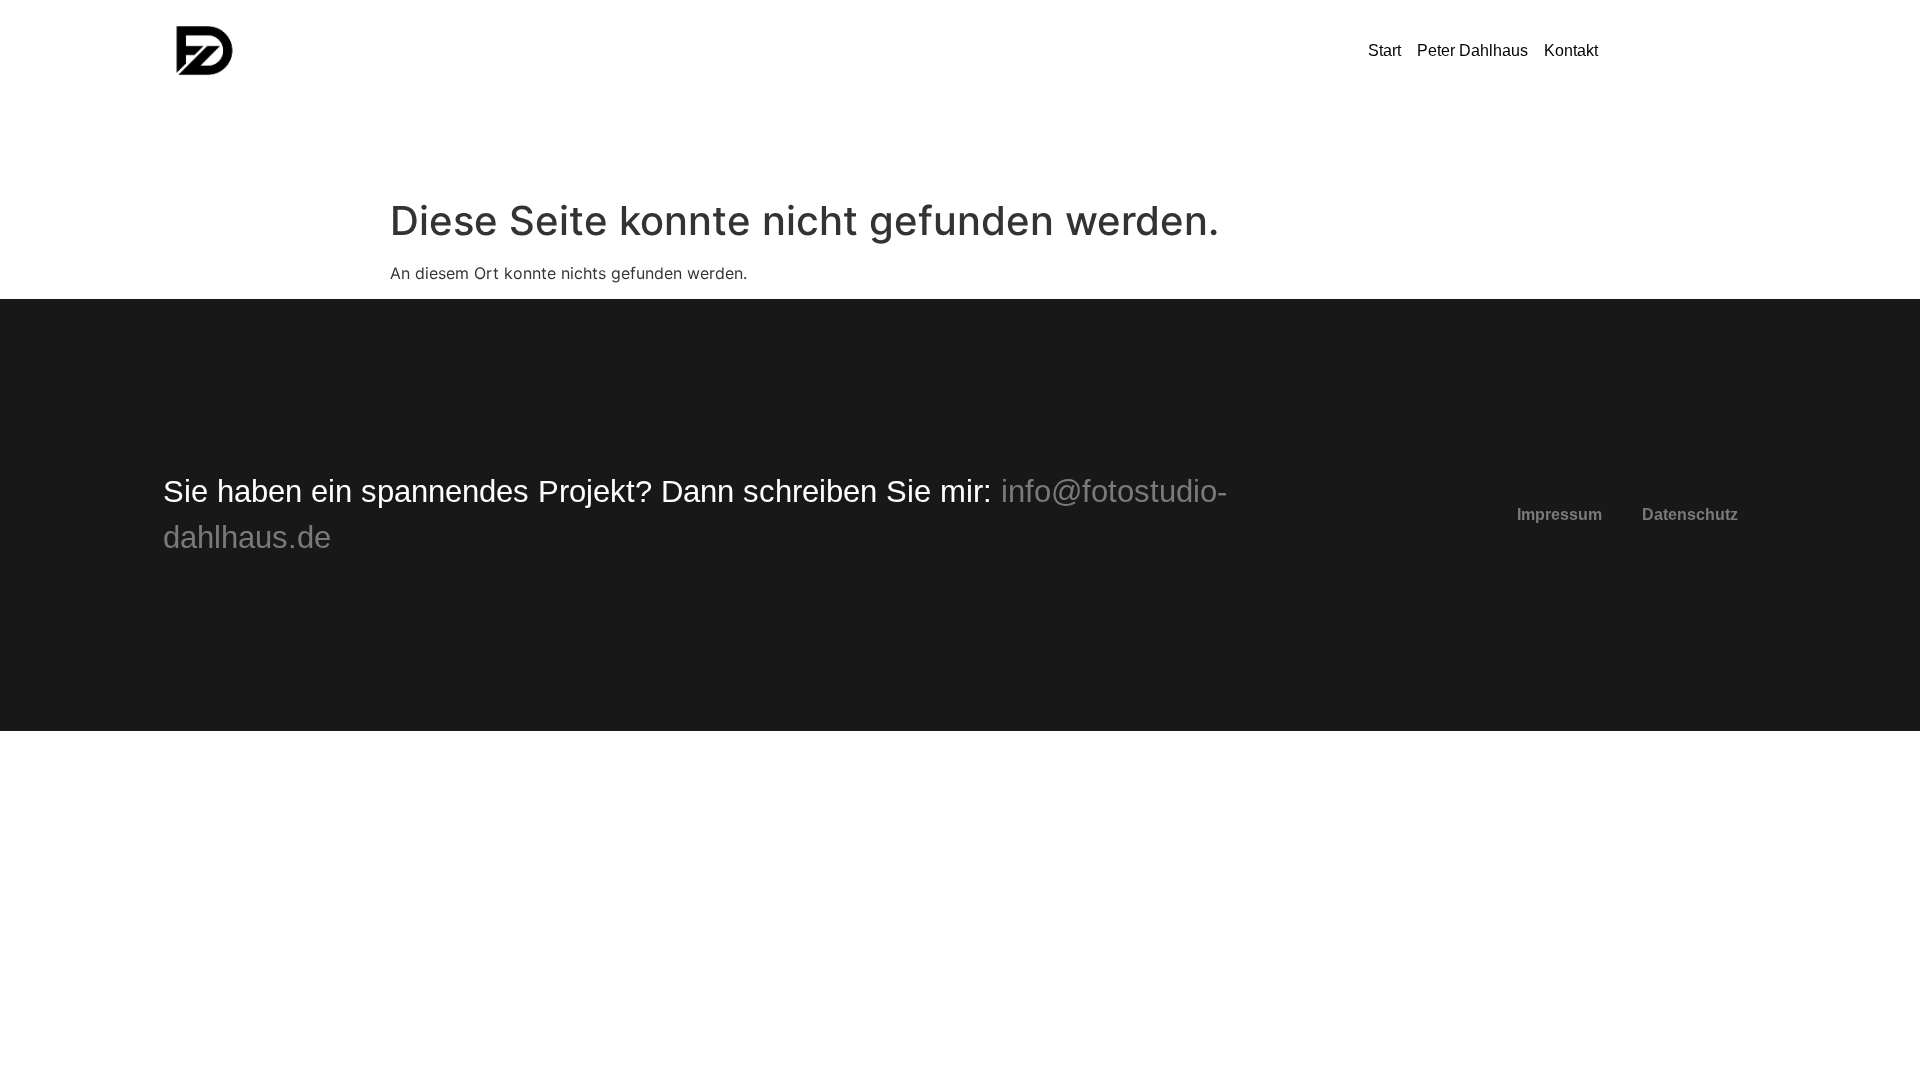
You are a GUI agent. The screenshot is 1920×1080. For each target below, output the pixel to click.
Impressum (1559, 514)
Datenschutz (1690, 514)
